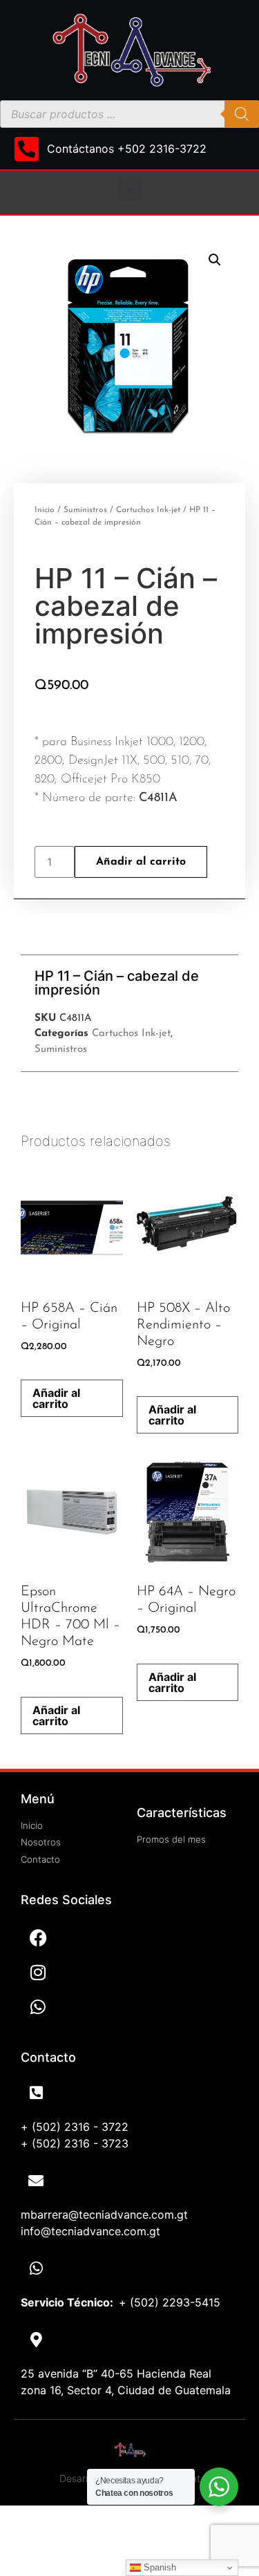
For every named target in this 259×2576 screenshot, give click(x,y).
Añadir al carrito (141, 862)
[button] (129, 189)
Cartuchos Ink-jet (148, 510)
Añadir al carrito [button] (56, 1398)
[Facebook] (38, 1937)
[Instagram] (38, 1972)
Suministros (85, 510)
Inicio (45, 510)
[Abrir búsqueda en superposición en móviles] (129, 114)
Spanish (159, 2567)
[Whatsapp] (38, 2006)
